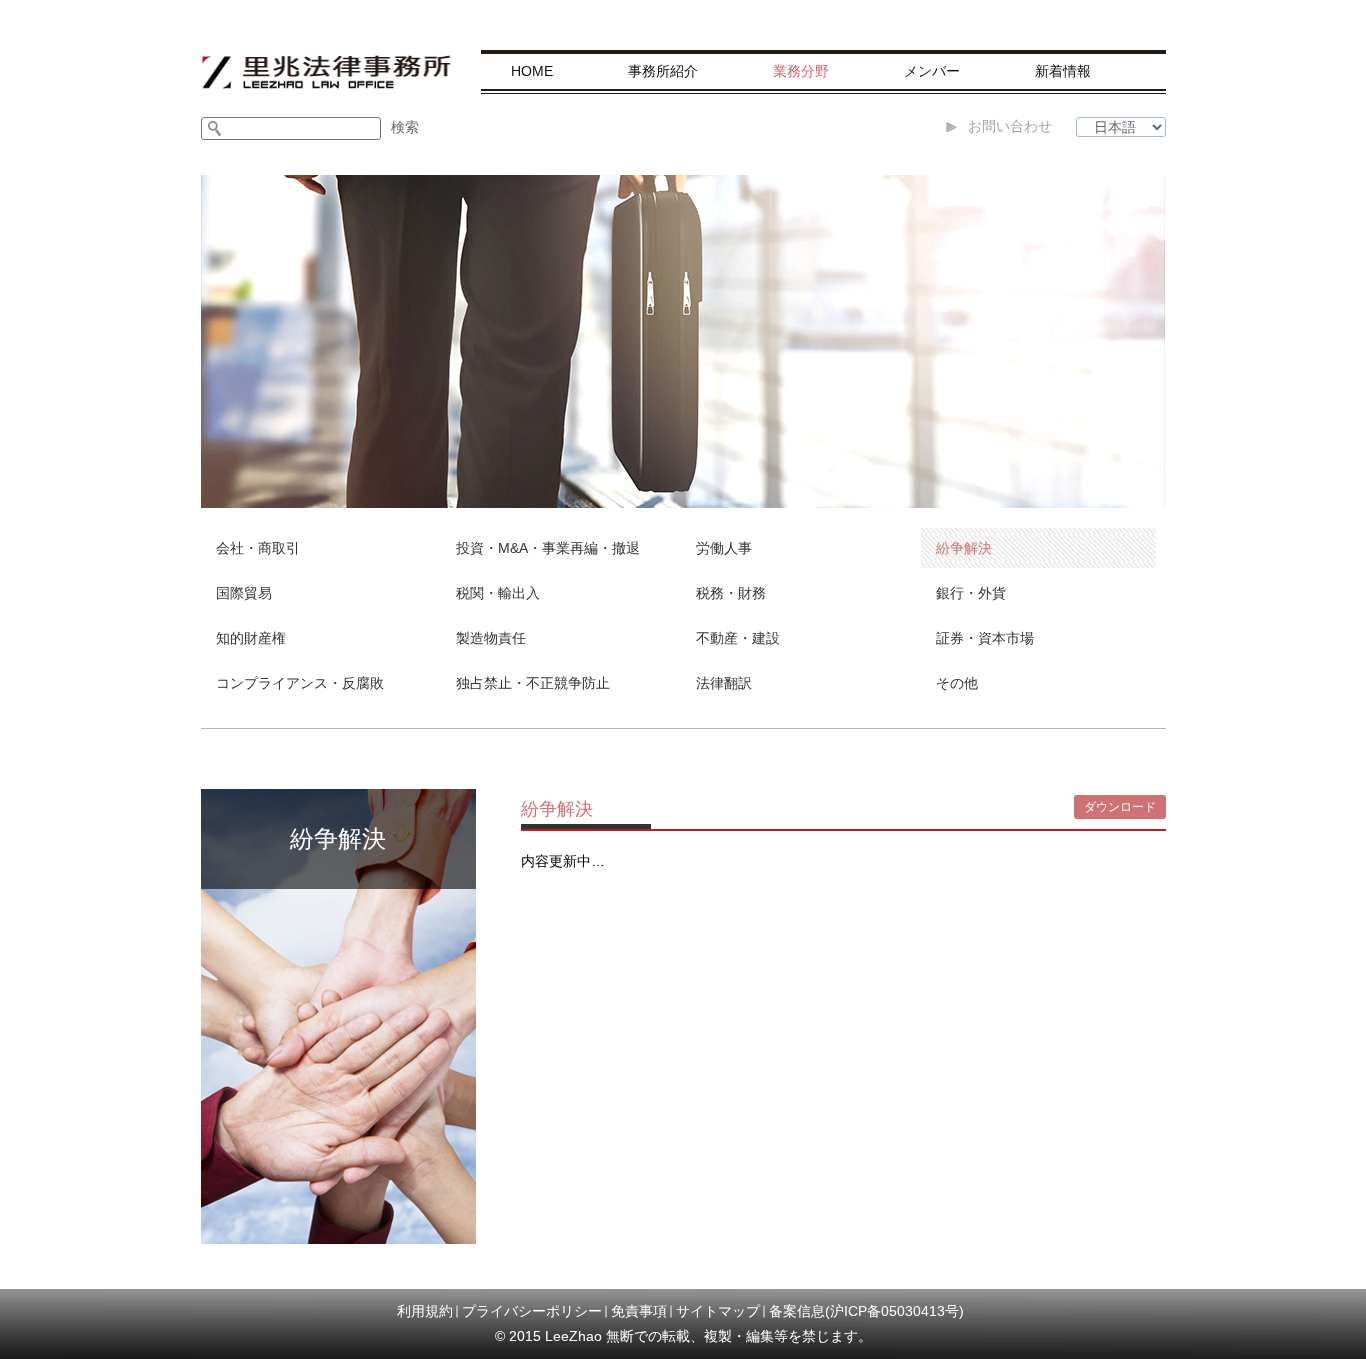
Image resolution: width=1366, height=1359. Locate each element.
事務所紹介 (663, 71)
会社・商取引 (258, 548)
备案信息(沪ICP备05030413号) (866, 1311)
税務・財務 (731, 593)
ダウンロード (1120, 807)
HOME (532, 71)
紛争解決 (964, 548)
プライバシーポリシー (532, 1311)
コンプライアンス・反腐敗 (300, 683)
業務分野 (801, 71)
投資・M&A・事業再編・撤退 (548, 548)
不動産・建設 (738, 638)
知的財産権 (251, 638)
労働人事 (724, 548)
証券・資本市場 (985, 638)
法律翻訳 (724, 683)
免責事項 (639, 1311)
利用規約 (425, 1311)
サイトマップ (718, 1311)
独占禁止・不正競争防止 (533, 683)
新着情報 (1063, 71)
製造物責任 (491, 638)
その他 (957, 683)
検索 (405, 127)
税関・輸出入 (498, 593)
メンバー (932, 71)
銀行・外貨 (971, 593)
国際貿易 (244, 593)
